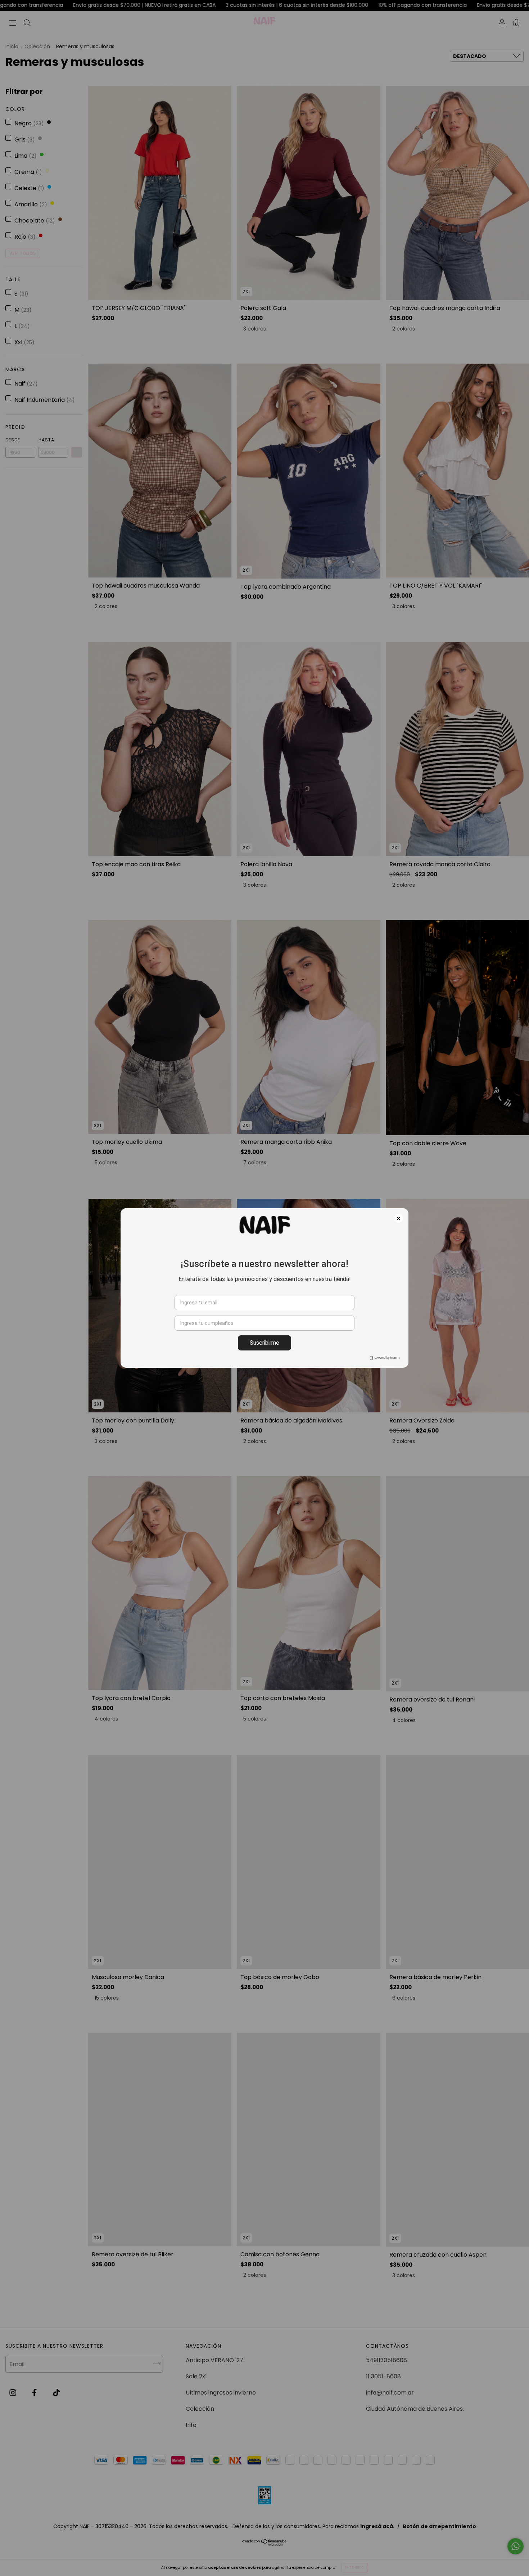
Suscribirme (264, 1343)
